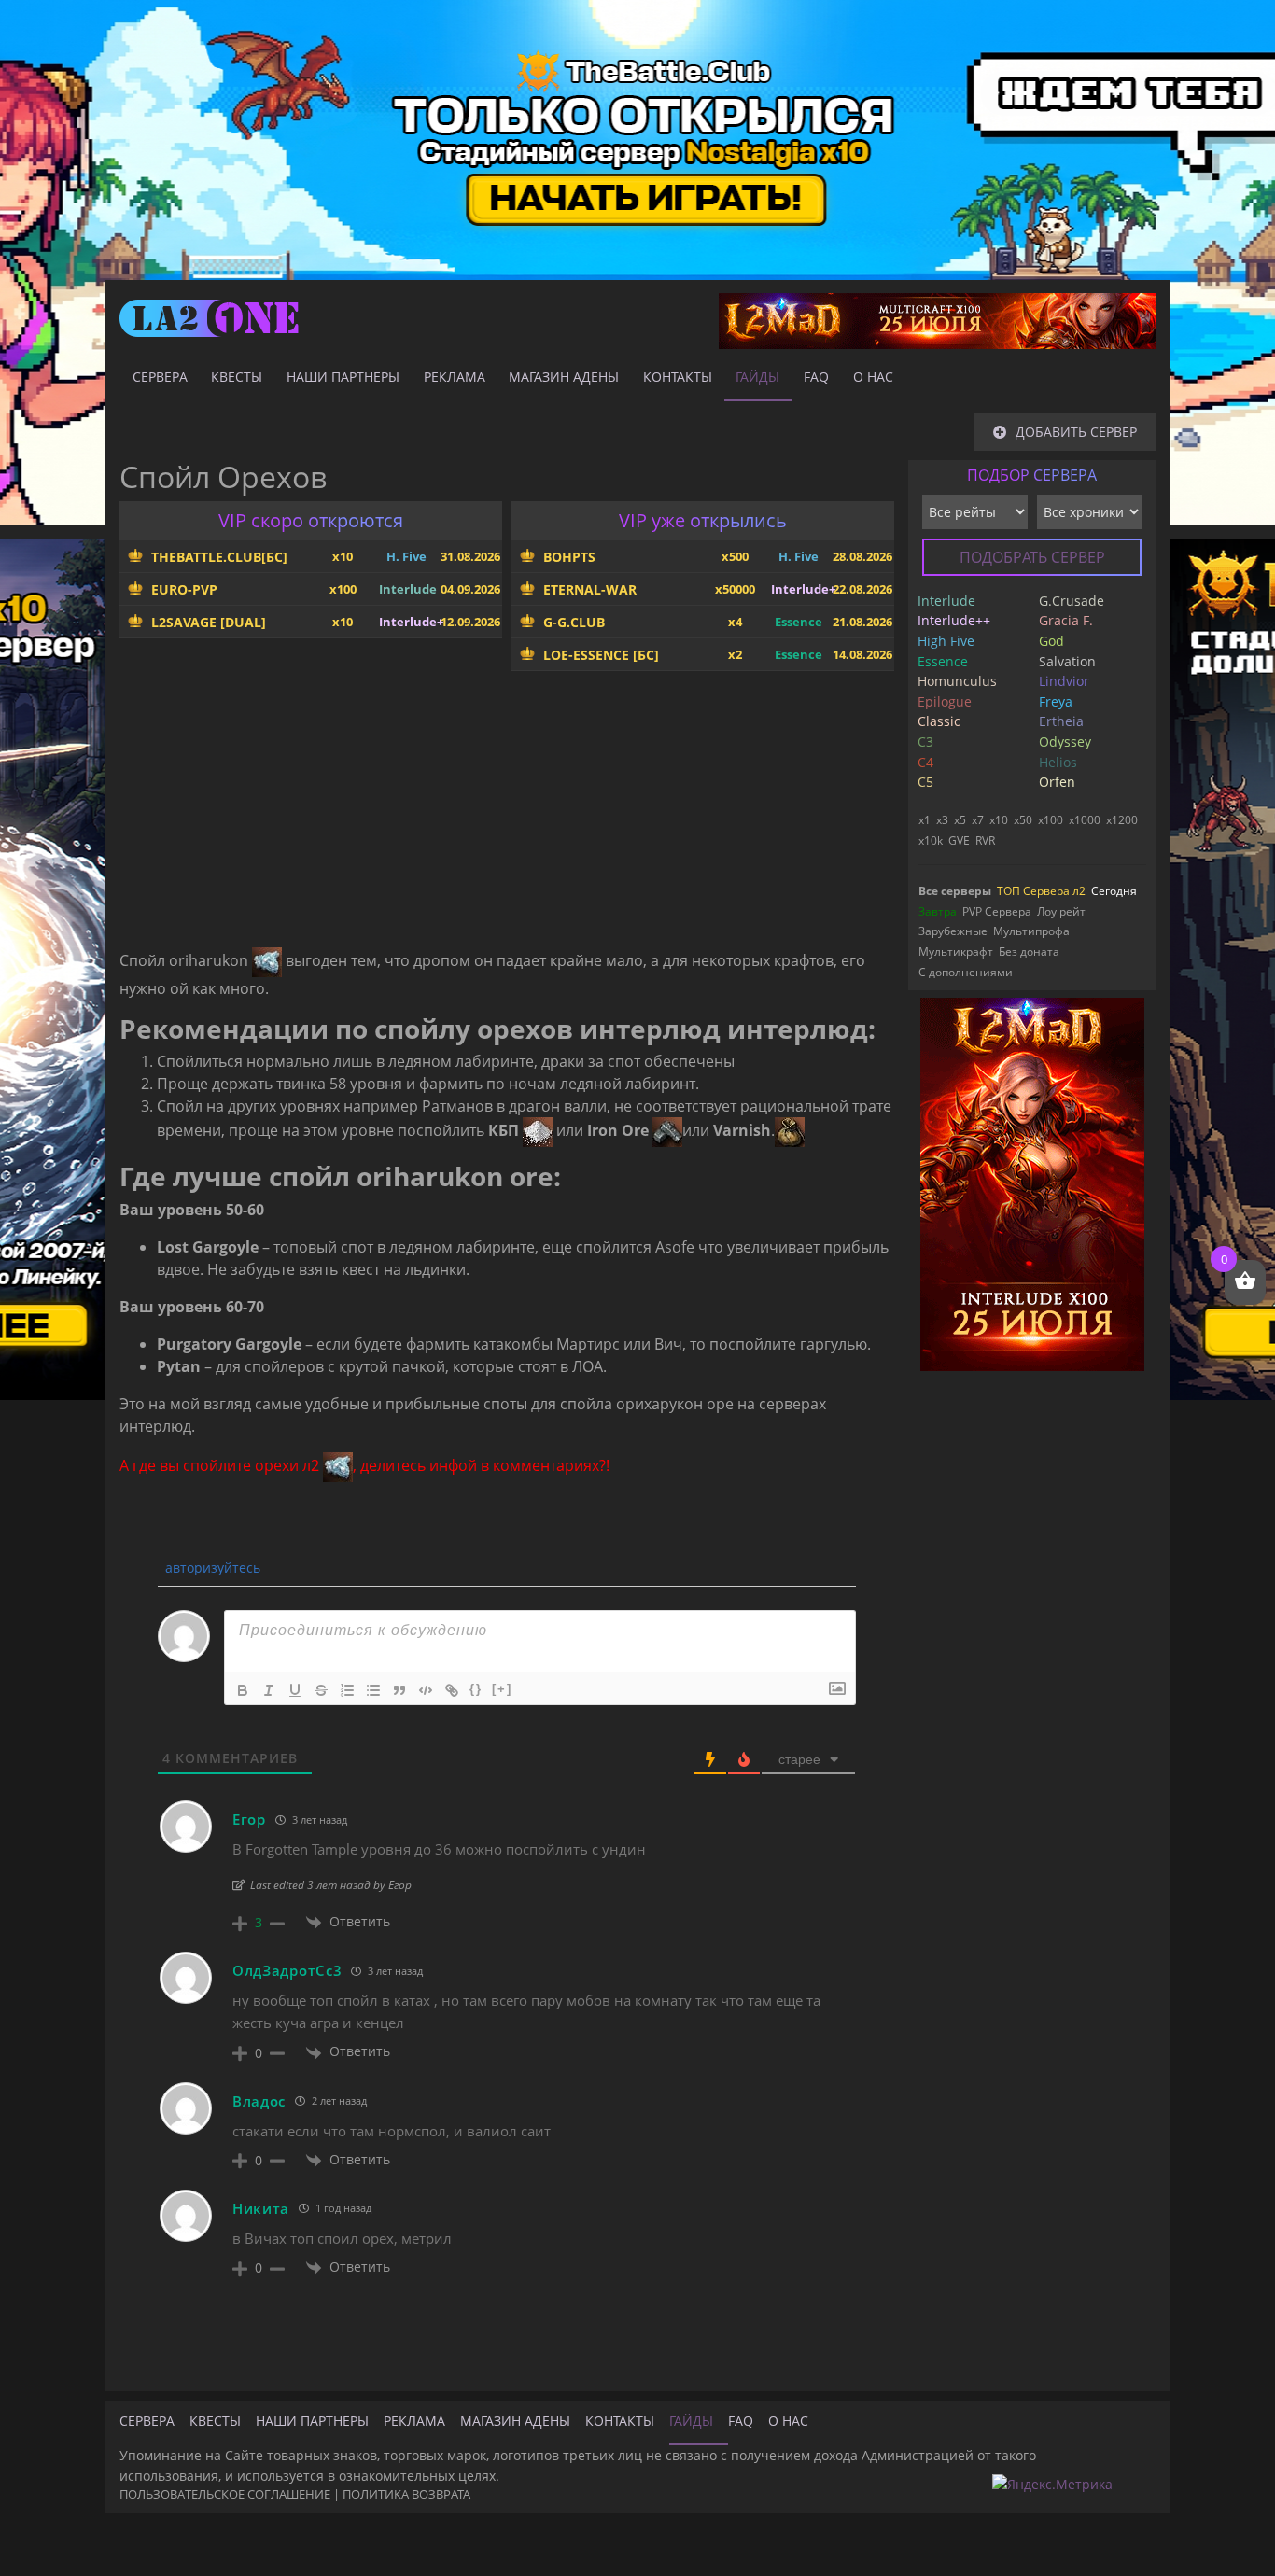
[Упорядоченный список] (347, 1690)
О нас (873, 377)
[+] (502, 1689)
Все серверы (955, 891)
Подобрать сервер (1032, 557)
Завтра (938, 911)
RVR (985, 840)
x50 (1023, 820)
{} (476, 1689)
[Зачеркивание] (321, 1690)
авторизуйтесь (211, 1568)
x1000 (1085, 820)
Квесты (237, 377)
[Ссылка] (452, 1690)
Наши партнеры (343, 377)
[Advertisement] (507, 817)
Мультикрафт (956, 952)
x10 (999, 820)
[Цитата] (399, 1690)
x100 (1051, 820)
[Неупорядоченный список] (373, 1690)
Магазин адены (564, 377)
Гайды (757, 377)
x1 (925, 820)
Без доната (1029, 952)
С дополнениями (966, 972)
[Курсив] (269, 1690)
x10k (931, 840)
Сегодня (1114, 891)
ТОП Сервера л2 (1041, 891)
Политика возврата (406, 2494)
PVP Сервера (997, 911)
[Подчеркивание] (295, 1690)
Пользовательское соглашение (225, 2494)
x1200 (1122, 820)
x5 (960, 820)
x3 (942, 820)
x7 (978, 820)
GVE (959, 840)
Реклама (455, 377)
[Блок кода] (426, 1690)
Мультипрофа (1031, 931)
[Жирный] (243, 1690)
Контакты (678, 377)
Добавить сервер (1076, 432)
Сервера (160, 377)
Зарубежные (953, 931)
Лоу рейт (1061, 911)
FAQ (816, 377)
